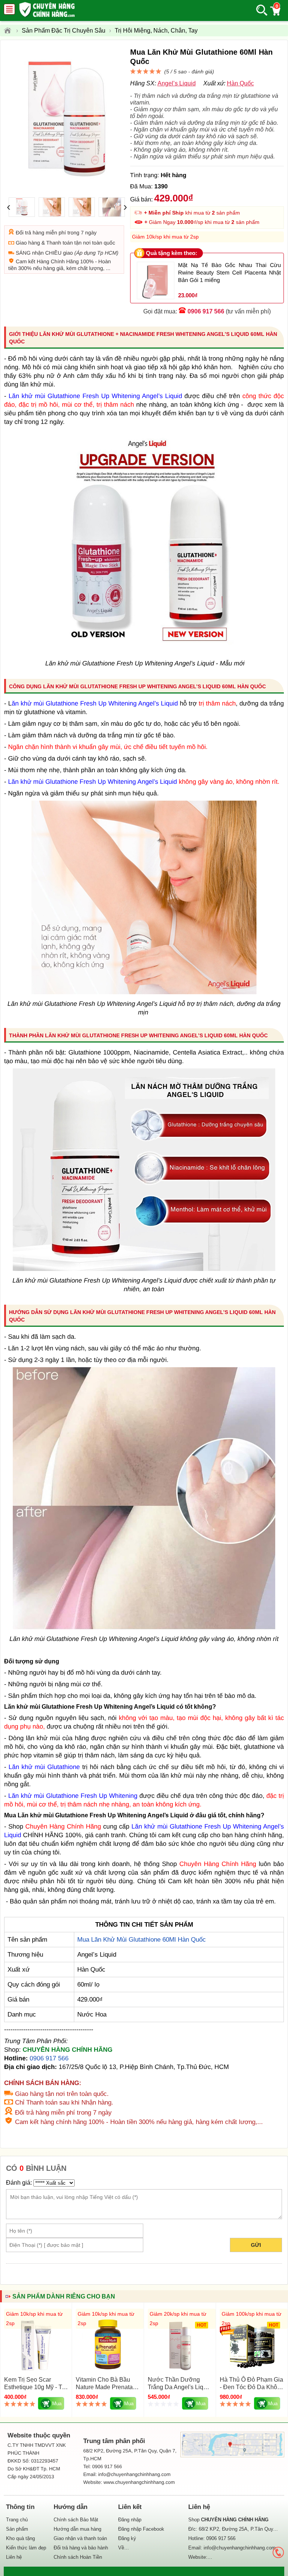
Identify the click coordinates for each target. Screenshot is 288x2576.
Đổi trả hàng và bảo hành (81, 2548)
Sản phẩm (17, 2529)
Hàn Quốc (240, 83)
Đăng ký (127, 2538)
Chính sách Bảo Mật (76, 2520)
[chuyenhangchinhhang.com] (47, 10)
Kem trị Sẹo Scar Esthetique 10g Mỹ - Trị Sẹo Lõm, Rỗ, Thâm (35, 2387)
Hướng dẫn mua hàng (77, 2529)
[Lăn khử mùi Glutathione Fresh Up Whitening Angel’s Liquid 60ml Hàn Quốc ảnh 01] (144, 992)
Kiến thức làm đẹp (26, 2548)
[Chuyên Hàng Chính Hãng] (10, 31)
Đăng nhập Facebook (141, 2529)
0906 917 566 (206, 311)
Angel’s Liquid (177, 83)
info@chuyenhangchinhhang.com (240, 2548)
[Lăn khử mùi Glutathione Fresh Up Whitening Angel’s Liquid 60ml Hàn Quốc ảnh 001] (144, 1269)
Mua (57, 2404)
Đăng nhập (130, 2520)
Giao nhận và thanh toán (80, 2538)
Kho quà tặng (20, 2538)
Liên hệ (14, 2557)
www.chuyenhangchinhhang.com (139, 2482)
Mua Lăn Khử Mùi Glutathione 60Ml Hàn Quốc (142, 1940)
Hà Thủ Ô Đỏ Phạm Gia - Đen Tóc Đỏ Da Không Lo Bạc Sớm (252, 2387)
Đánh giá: (19, 2183)
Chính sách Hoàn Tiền (78, 2557)
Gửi (256, 2245)
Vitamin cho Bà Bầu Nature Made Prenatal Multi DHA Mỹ (105, 2387)
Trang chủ (17, 2520)
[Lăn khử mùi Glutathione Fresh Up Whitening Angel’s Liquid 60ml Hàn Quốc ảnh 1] (144, 652)
